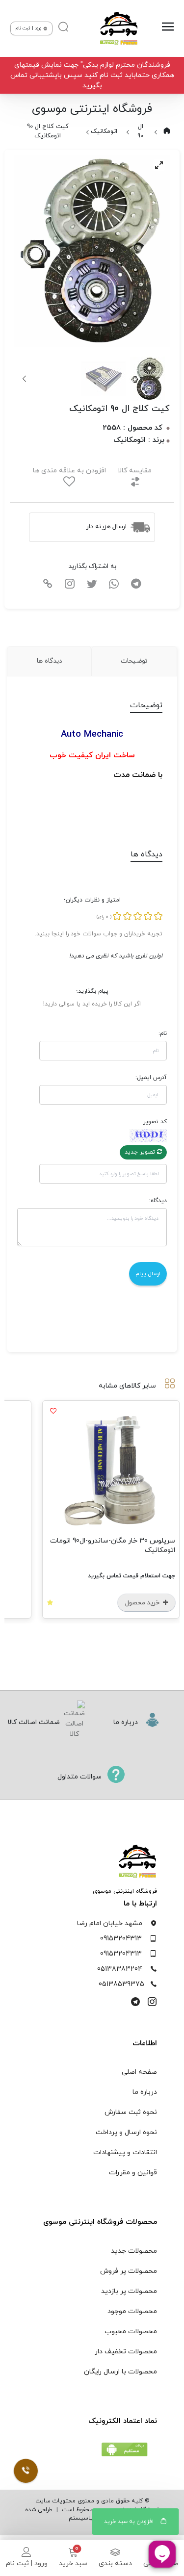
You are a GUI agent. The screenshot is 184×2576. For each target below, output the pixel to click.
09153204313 (121, 1939)
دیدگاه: (158, 1201)
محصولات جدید (134, 2251)
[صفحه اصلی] (118, 28)
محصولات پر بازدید (129, 2291)
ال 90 (140, 131)
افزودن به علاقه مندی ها (69, 471)
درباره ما (145, 2092)
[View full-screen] (159, 165)
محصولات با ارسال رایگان (120, 2372)
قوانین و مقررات (133, 2173)
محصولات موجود (132, 2311)
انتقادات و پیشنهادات (125, 2152)
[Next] (25, 379)
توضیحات (134, 661)
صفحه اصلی (139, 2072)
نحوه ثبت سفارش (131, 2112)
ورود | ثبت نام (27, 2563)
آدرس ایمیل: (151, 1078)
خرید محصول (143, 1603)
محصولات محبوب (131, 2331)
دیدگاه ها (49, 661)
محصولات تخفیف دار (126, 2352)
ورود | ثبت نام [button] (29, 28)
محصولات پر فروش (129, 2271)
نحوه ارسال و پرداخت (126, 2132)
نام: (162, 1033)
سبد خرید (73, 2563)
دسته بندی (115, 2563)
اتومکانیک (104, 131)
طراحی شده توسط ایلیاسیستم (70, 2514)
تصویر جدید (141, 1152)
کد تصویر (155, 1122)
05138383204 (120, 1969)
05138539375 (121, 1984)
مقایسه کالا (135, 471)
